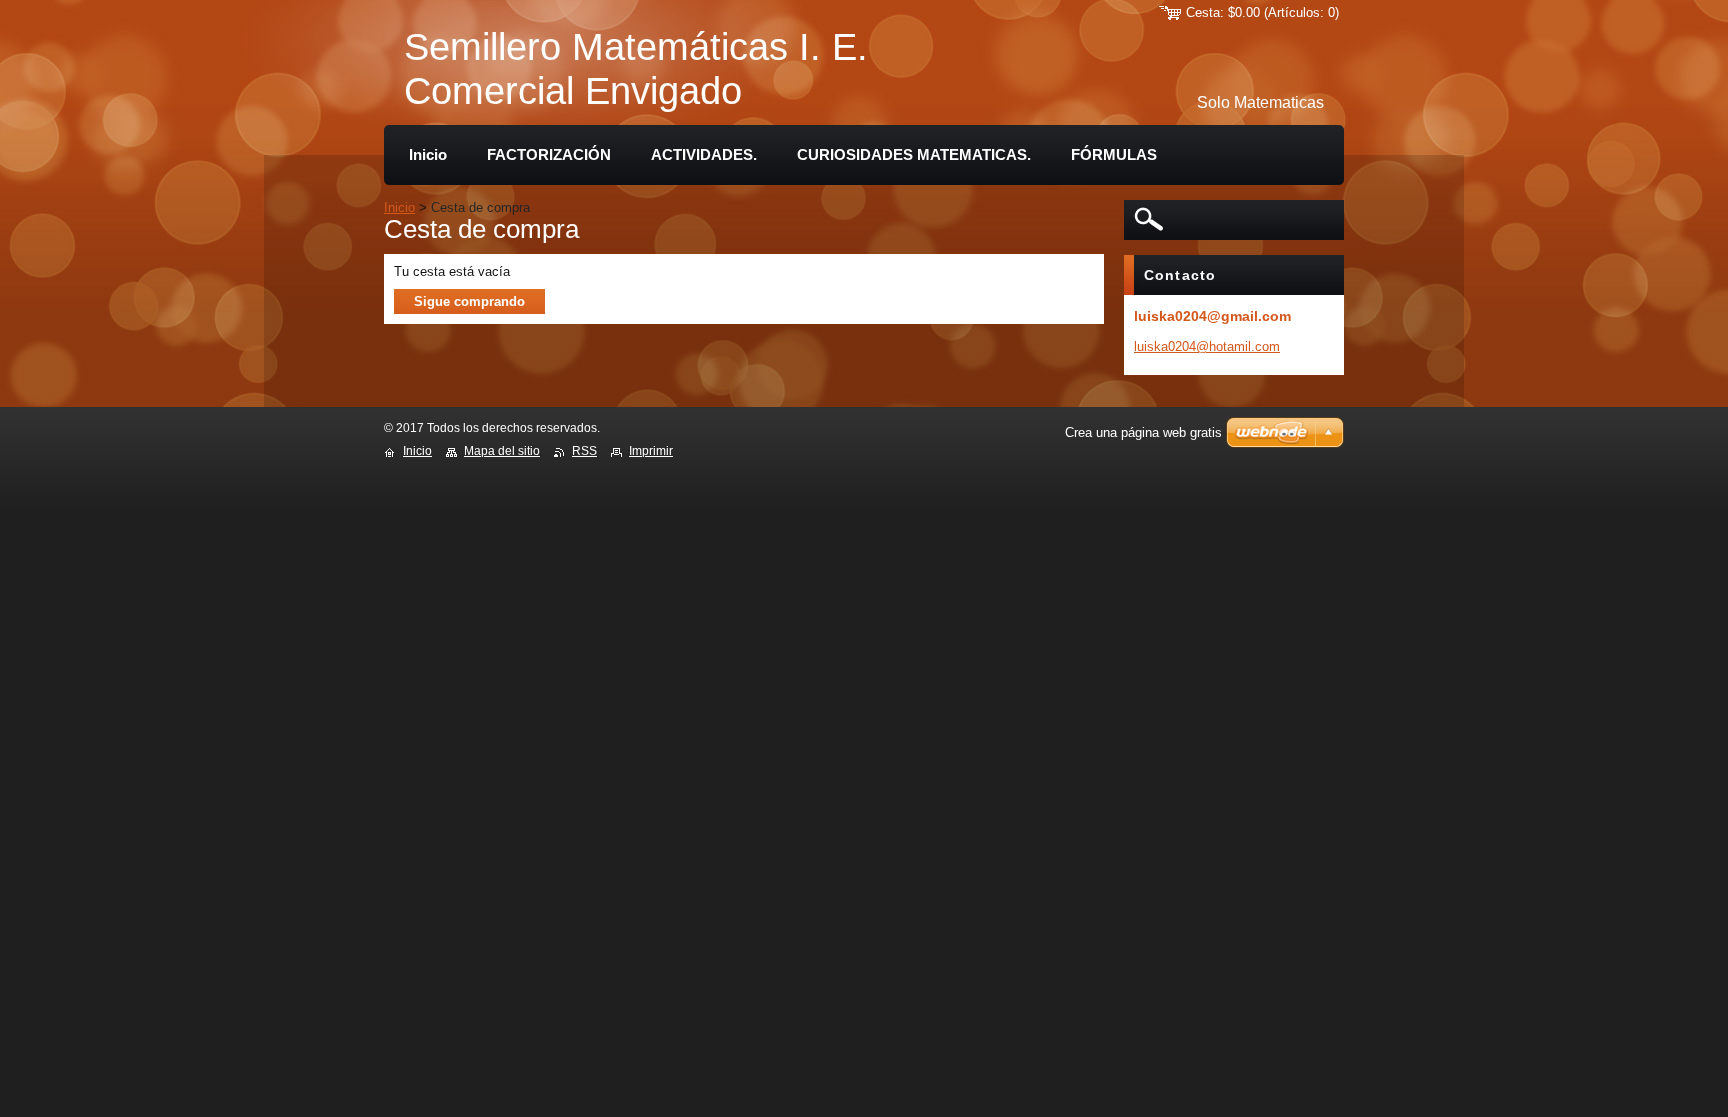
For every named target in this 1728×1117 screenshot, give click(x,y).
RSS (584, 451)
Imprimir (651, 451)
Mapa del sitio (502, 451)
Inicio (399, 207)
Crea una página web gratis (1143, 432)
